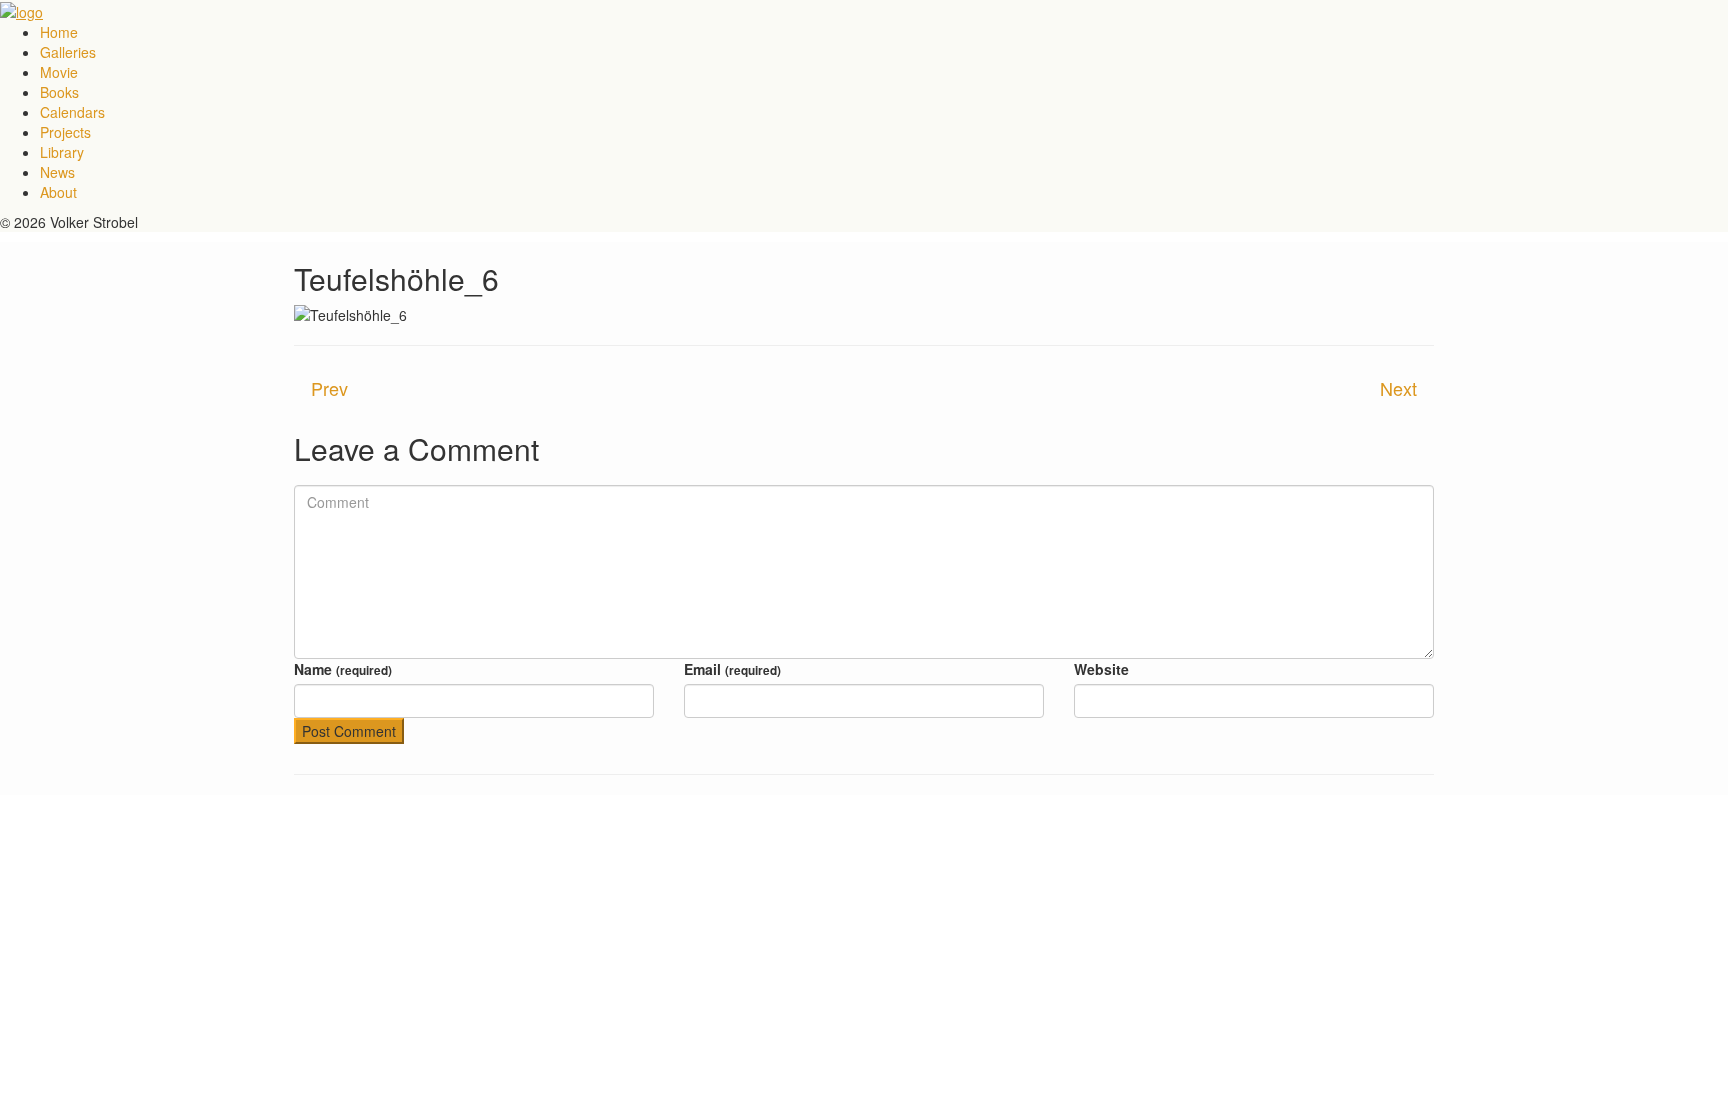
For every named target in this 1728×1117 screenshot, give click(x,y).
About (58, 192)
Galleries (68, 52)
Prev (329, 388)
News (57, 172)
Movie (59, 72)
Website (1101, 669)
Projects (65, 132)
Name (343, 669)
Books (59, 92)
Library (62, 152)
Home (59, 32)
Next (1398, 388)
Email (732, 669)
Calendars (72, 112)
